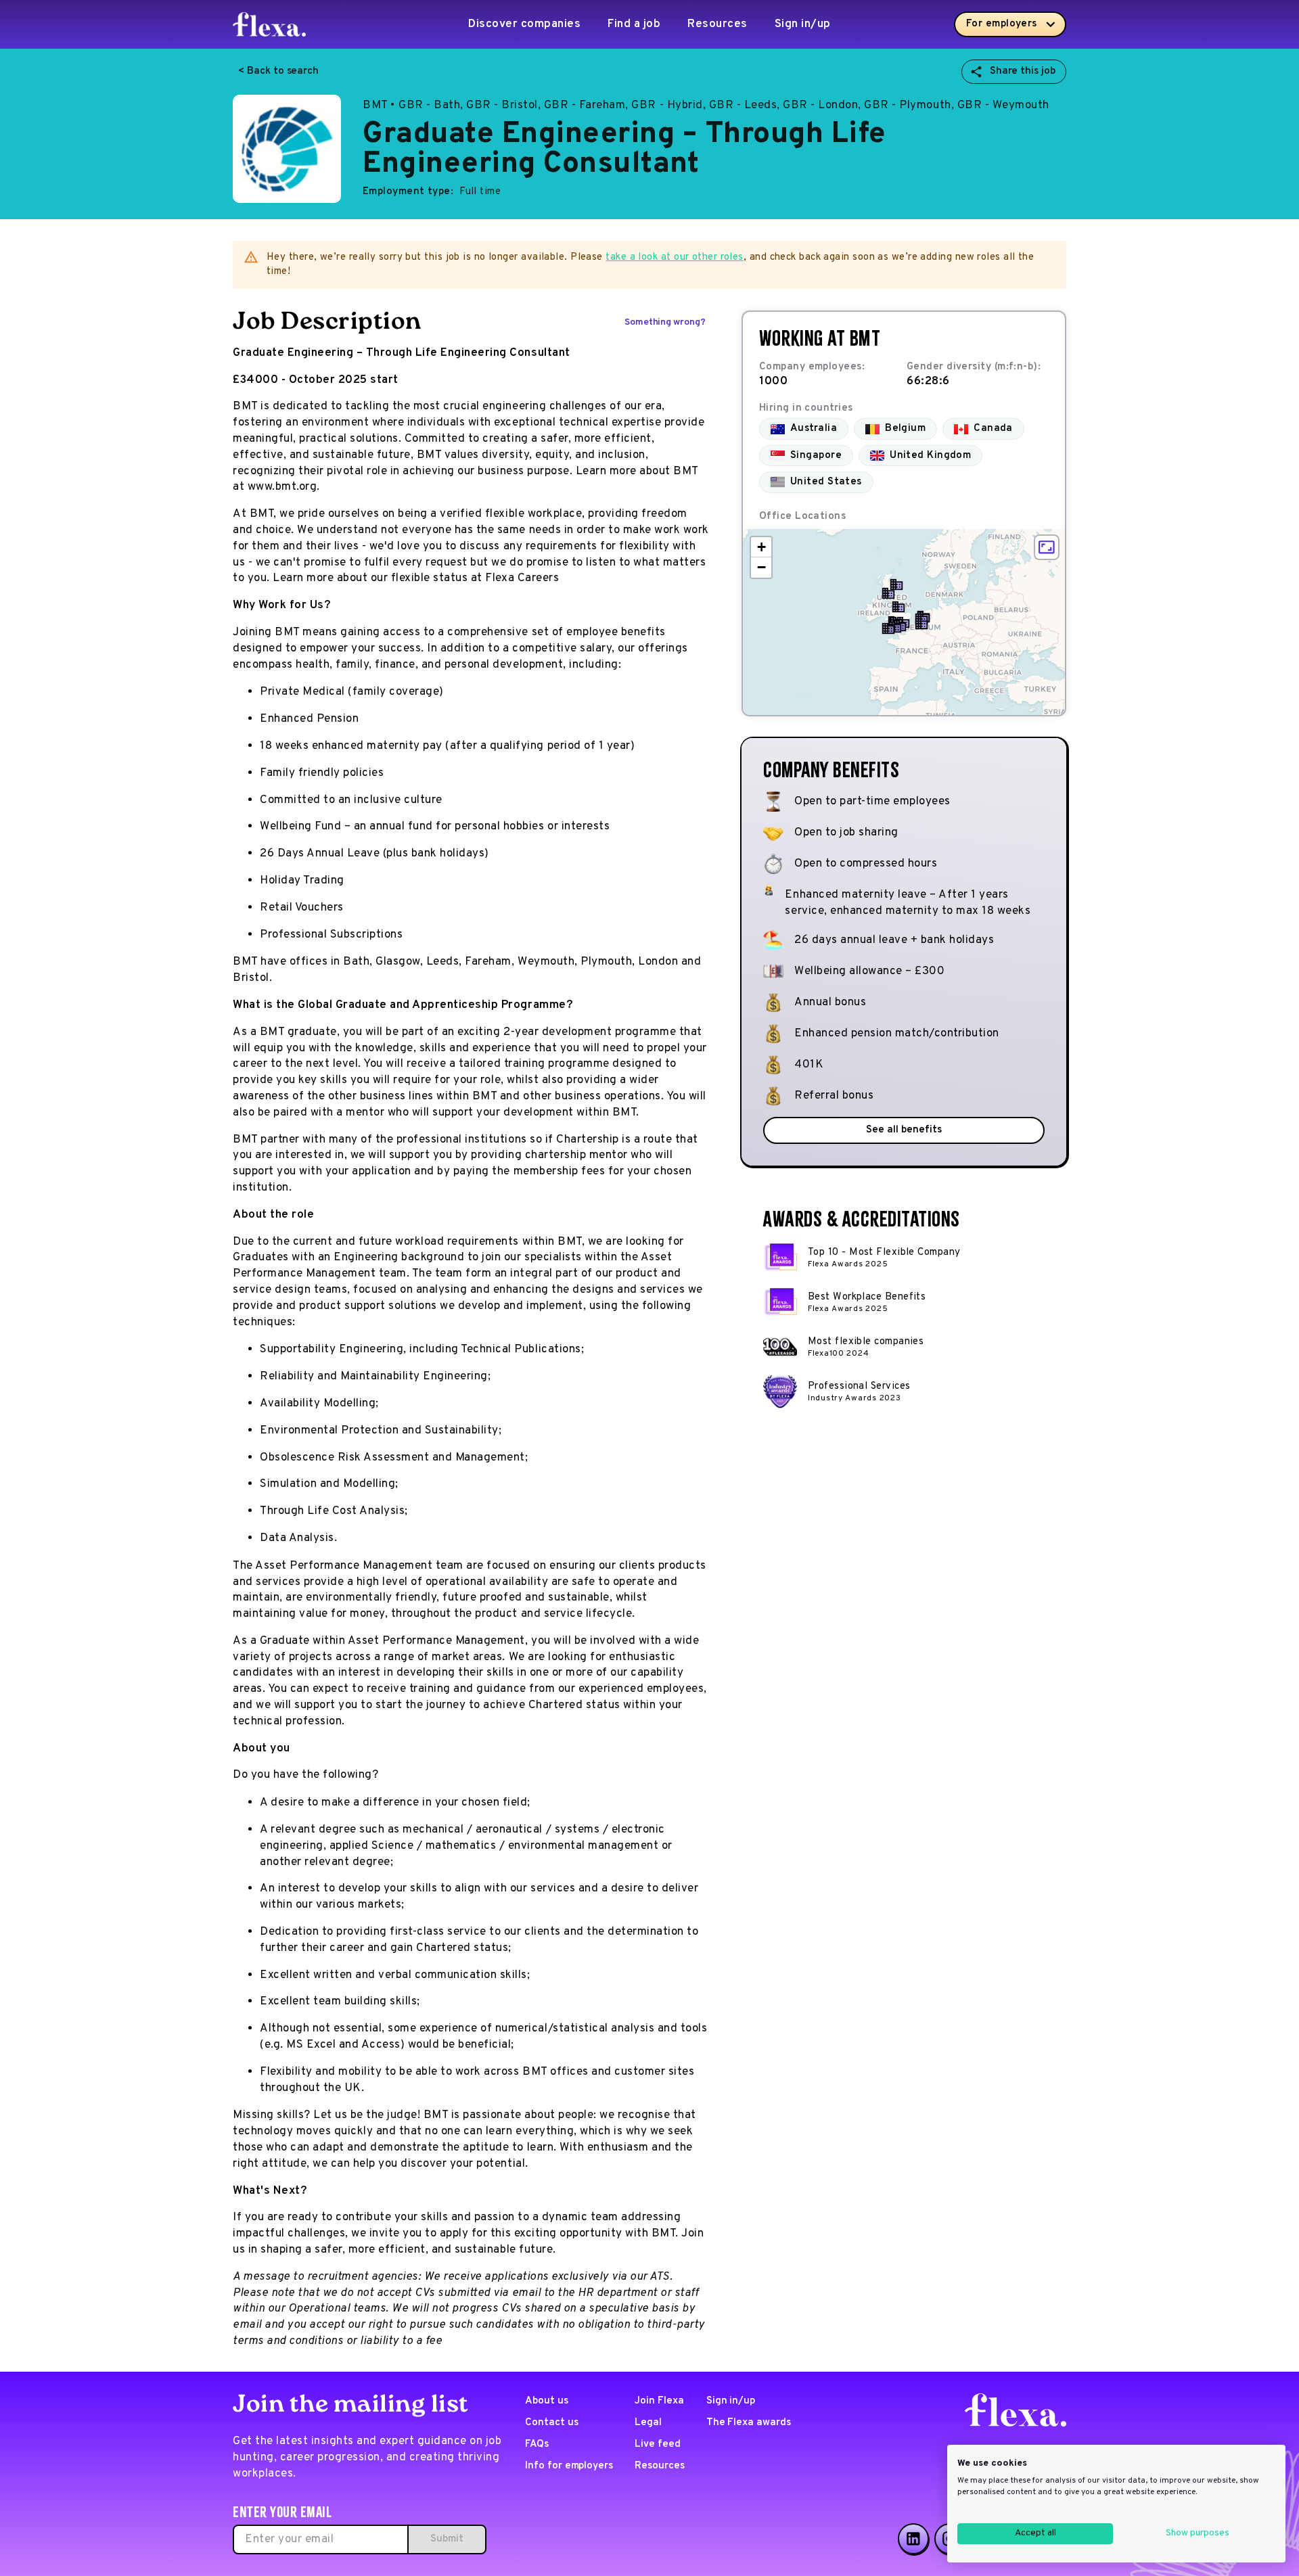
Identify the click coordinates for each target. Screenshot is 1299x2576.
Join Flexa (659, 2401)
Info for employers (569, 2466)
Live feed (658, 2444)
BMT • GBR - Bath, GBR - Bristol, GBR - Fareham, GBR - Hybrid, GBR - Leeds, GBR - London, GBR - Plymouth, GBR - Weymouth (706, 106)
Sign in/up (803, 24)
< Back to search (278, 71)
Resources (717, 24)
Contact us (552, 2423)
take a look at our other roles (675, 257)
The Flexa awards (749, 2423)
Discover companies (524, 24)
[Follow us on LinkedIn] (913, 2539)
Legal (648, 2423)
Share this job (1023, 71)
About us (547, 2401)
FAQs (537, 2444)
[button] (888, 628)
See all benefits (904, 1130)
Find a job (634, 24)
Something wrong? (665, 322)
